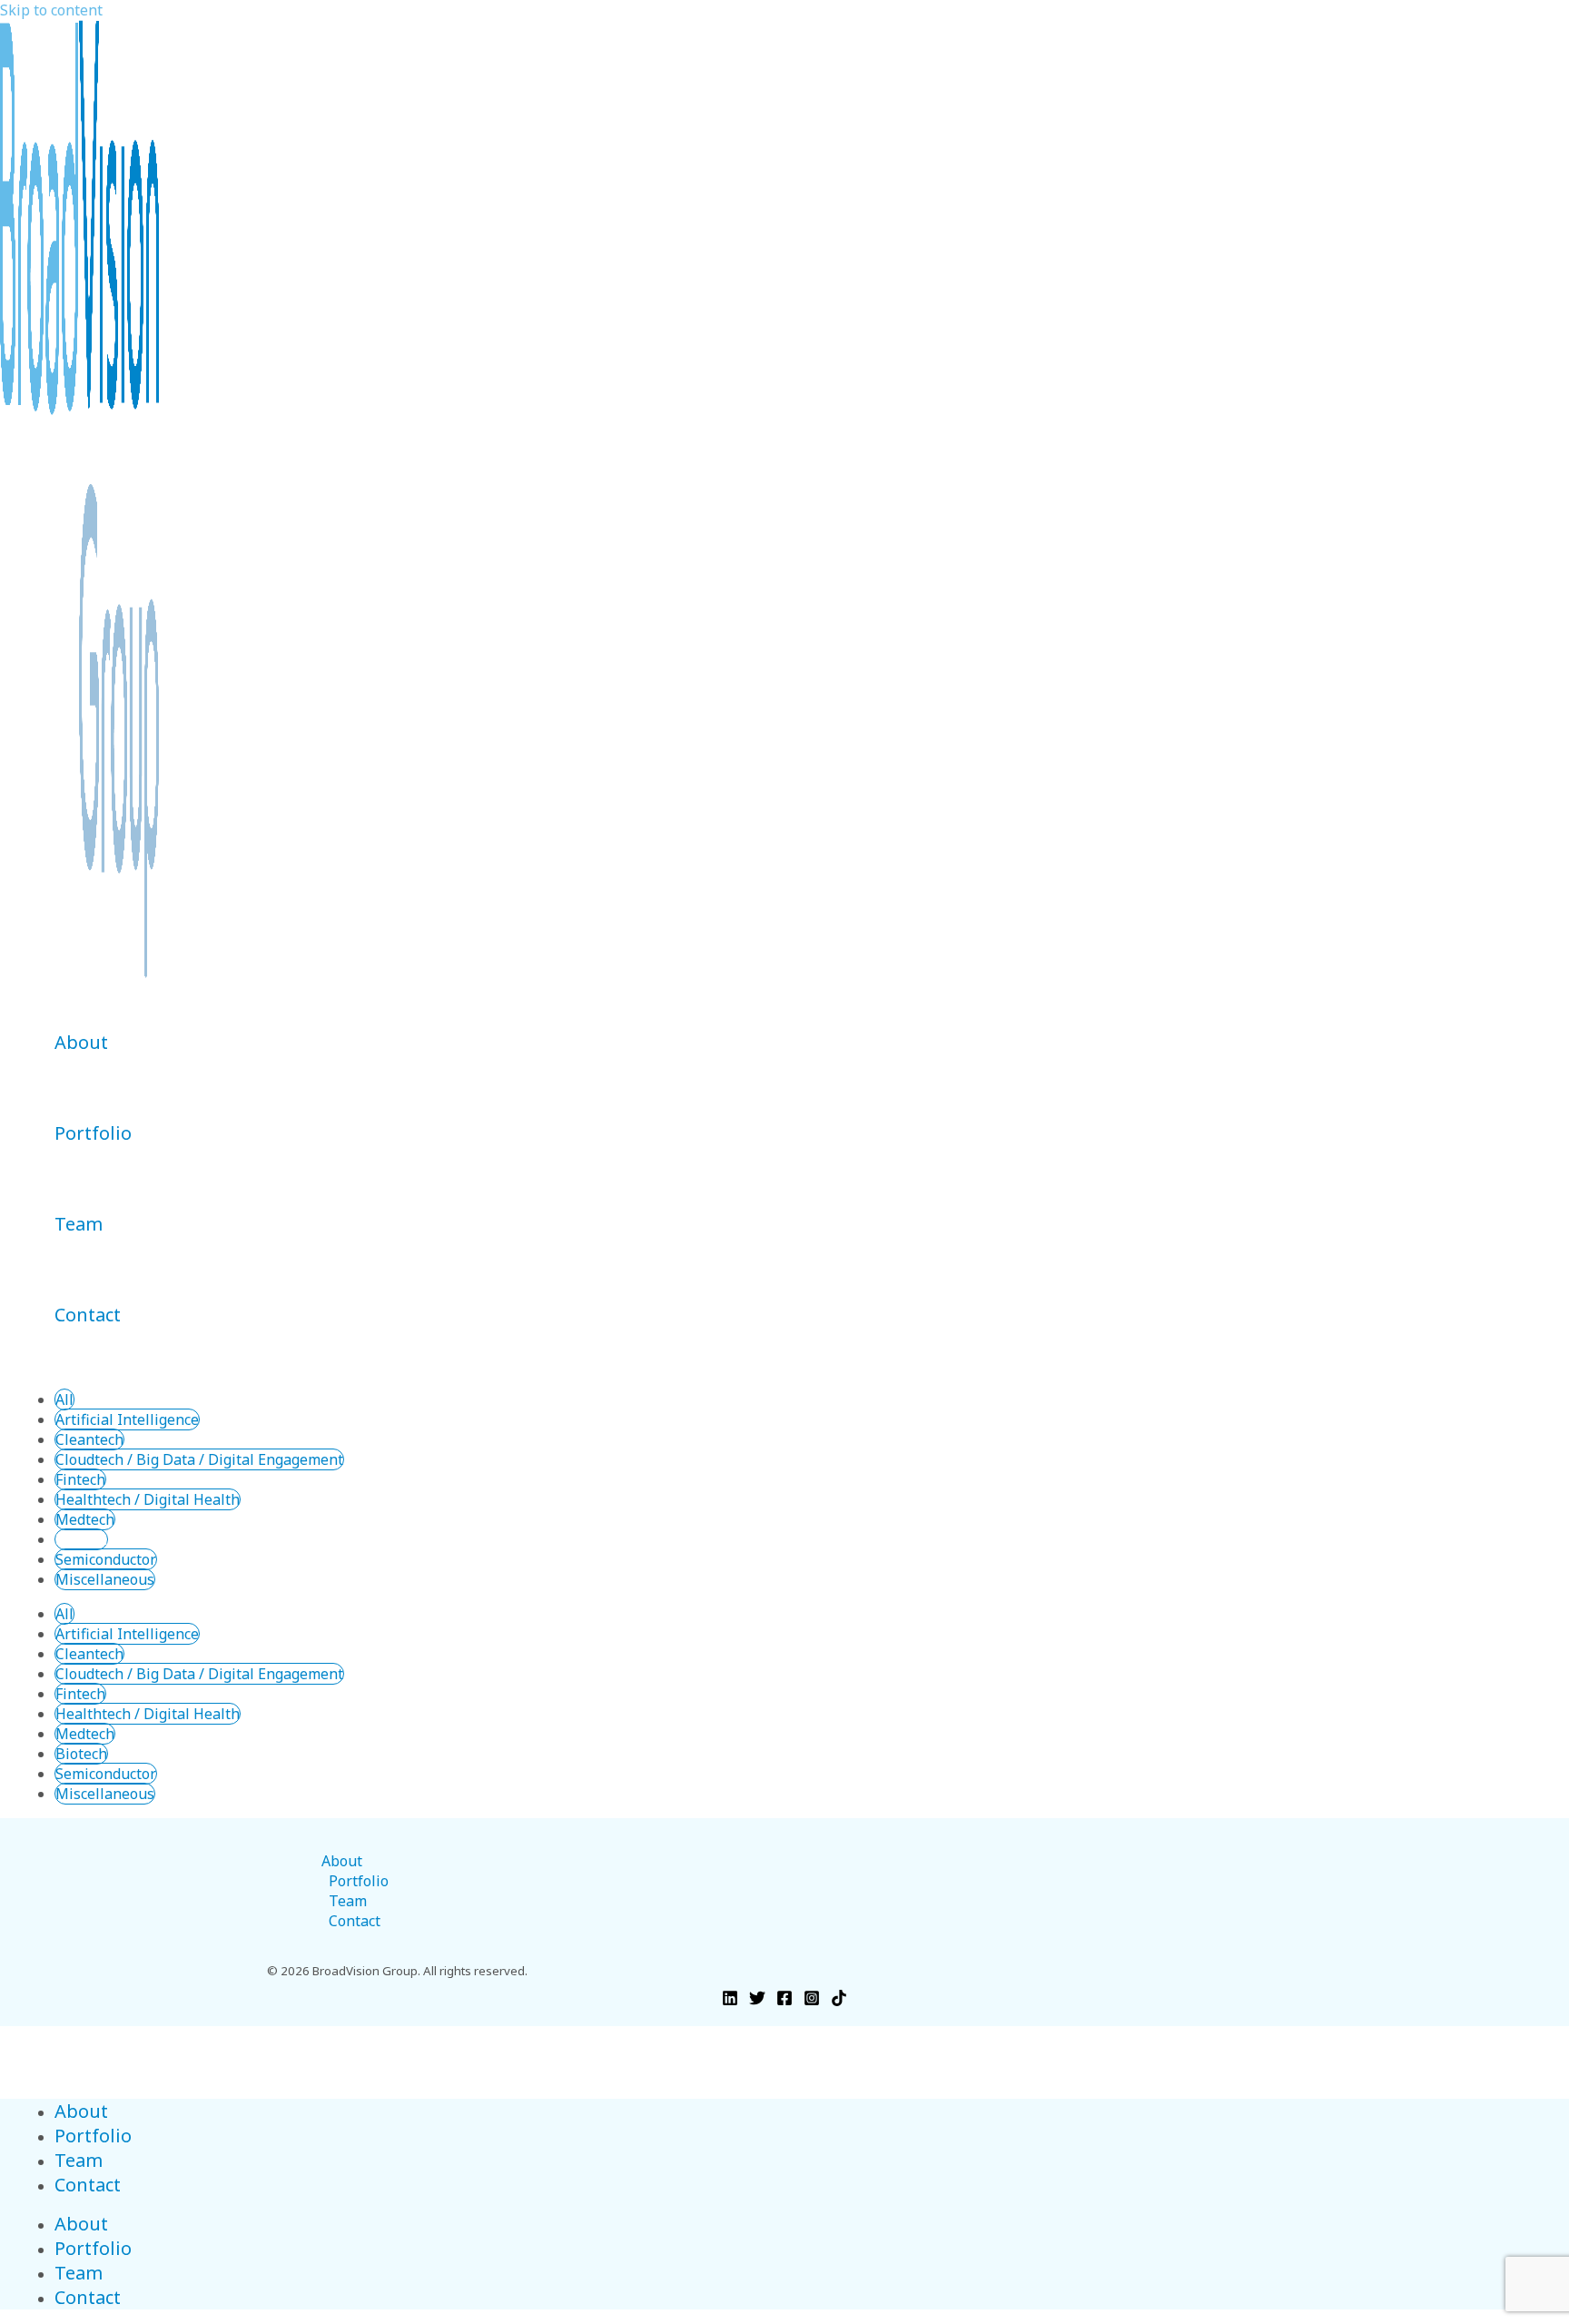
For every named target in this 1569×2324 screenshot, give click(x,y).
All (64, 1399)
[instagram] (812, 2001)
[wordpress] (839, 2001)
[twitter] (757, 2001)
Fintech (80, 1479)
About (81, 1042)
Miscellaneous (105, 1579)
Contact (88, 1315)
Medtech (85, 1519)
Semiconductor (106, 1559)
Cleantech (89, 1439)
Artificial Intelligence (127, 1419)
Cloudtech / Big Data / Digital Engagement (199, 1459)
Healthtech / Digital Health (148, 1499)
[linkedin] (730, 2001)
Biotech (81, 1539)
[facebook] (784, 2001)
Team (79, 1224)
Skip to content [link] (51, 10)
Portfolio (93, 1133)
